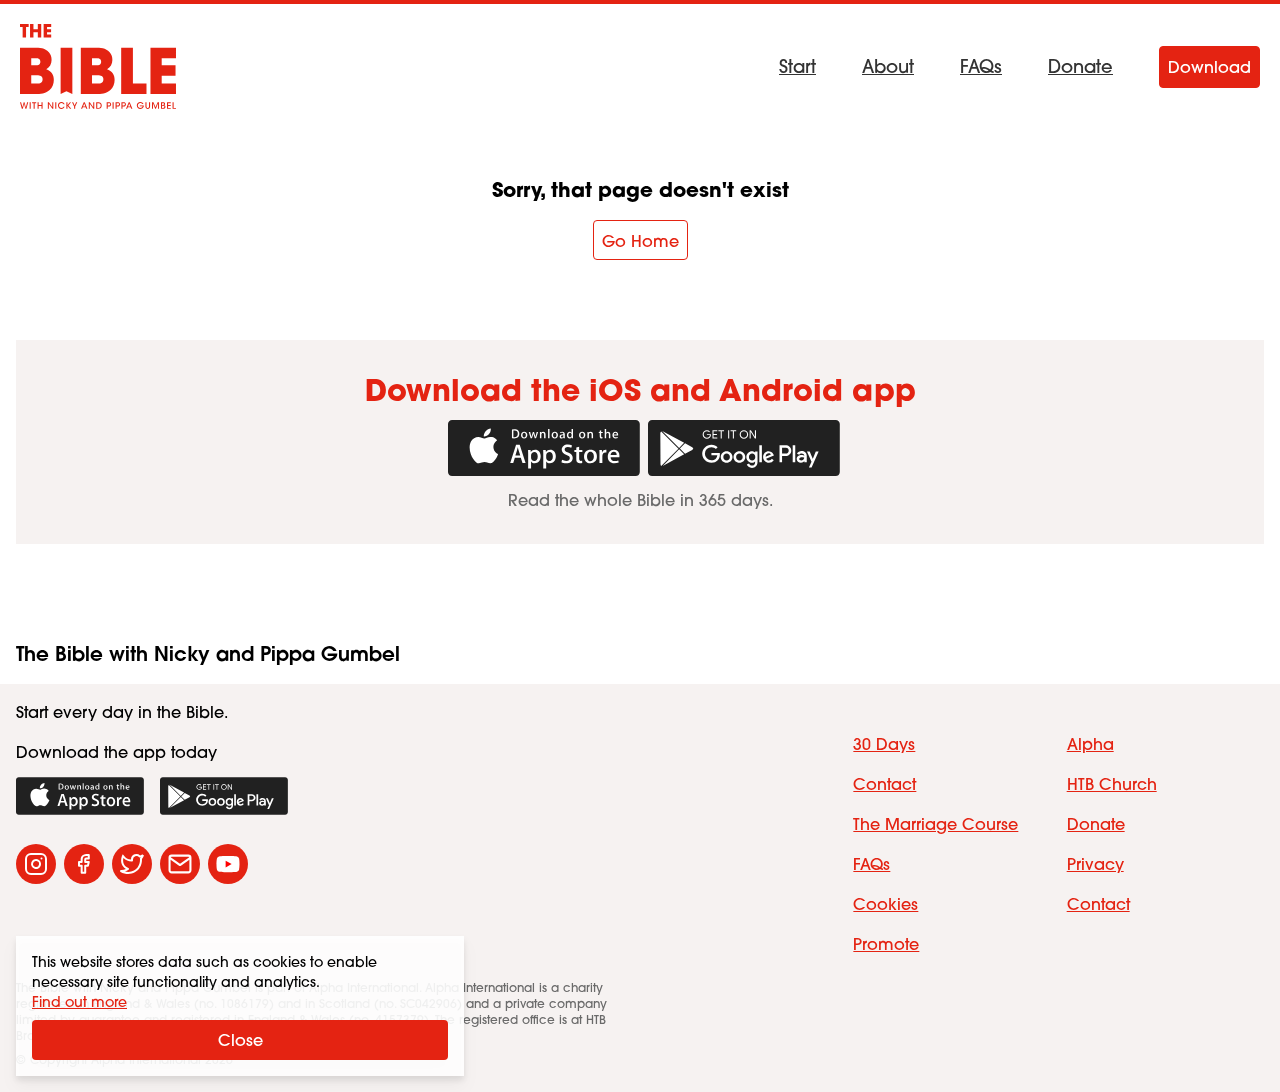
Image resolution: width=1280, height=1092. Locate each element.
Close (240, 1040)
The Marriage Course (935, 824)
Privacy (1095, 864)
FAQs (981, 67)
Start (797, 67)
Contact (884, 784)
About (888, 67)
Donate (1080, 67)
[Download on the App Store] (80, 796)
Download (1209, 67)
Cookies (885, 904)
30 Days (884, 744)
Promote (886, 944)
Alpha (1090, 744)
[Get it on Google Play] (740, 448)
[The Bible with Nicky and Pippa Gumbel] (98, 66)
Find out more (79, 1002)
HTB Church (1112, 784)
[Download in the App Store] (540, 448)
